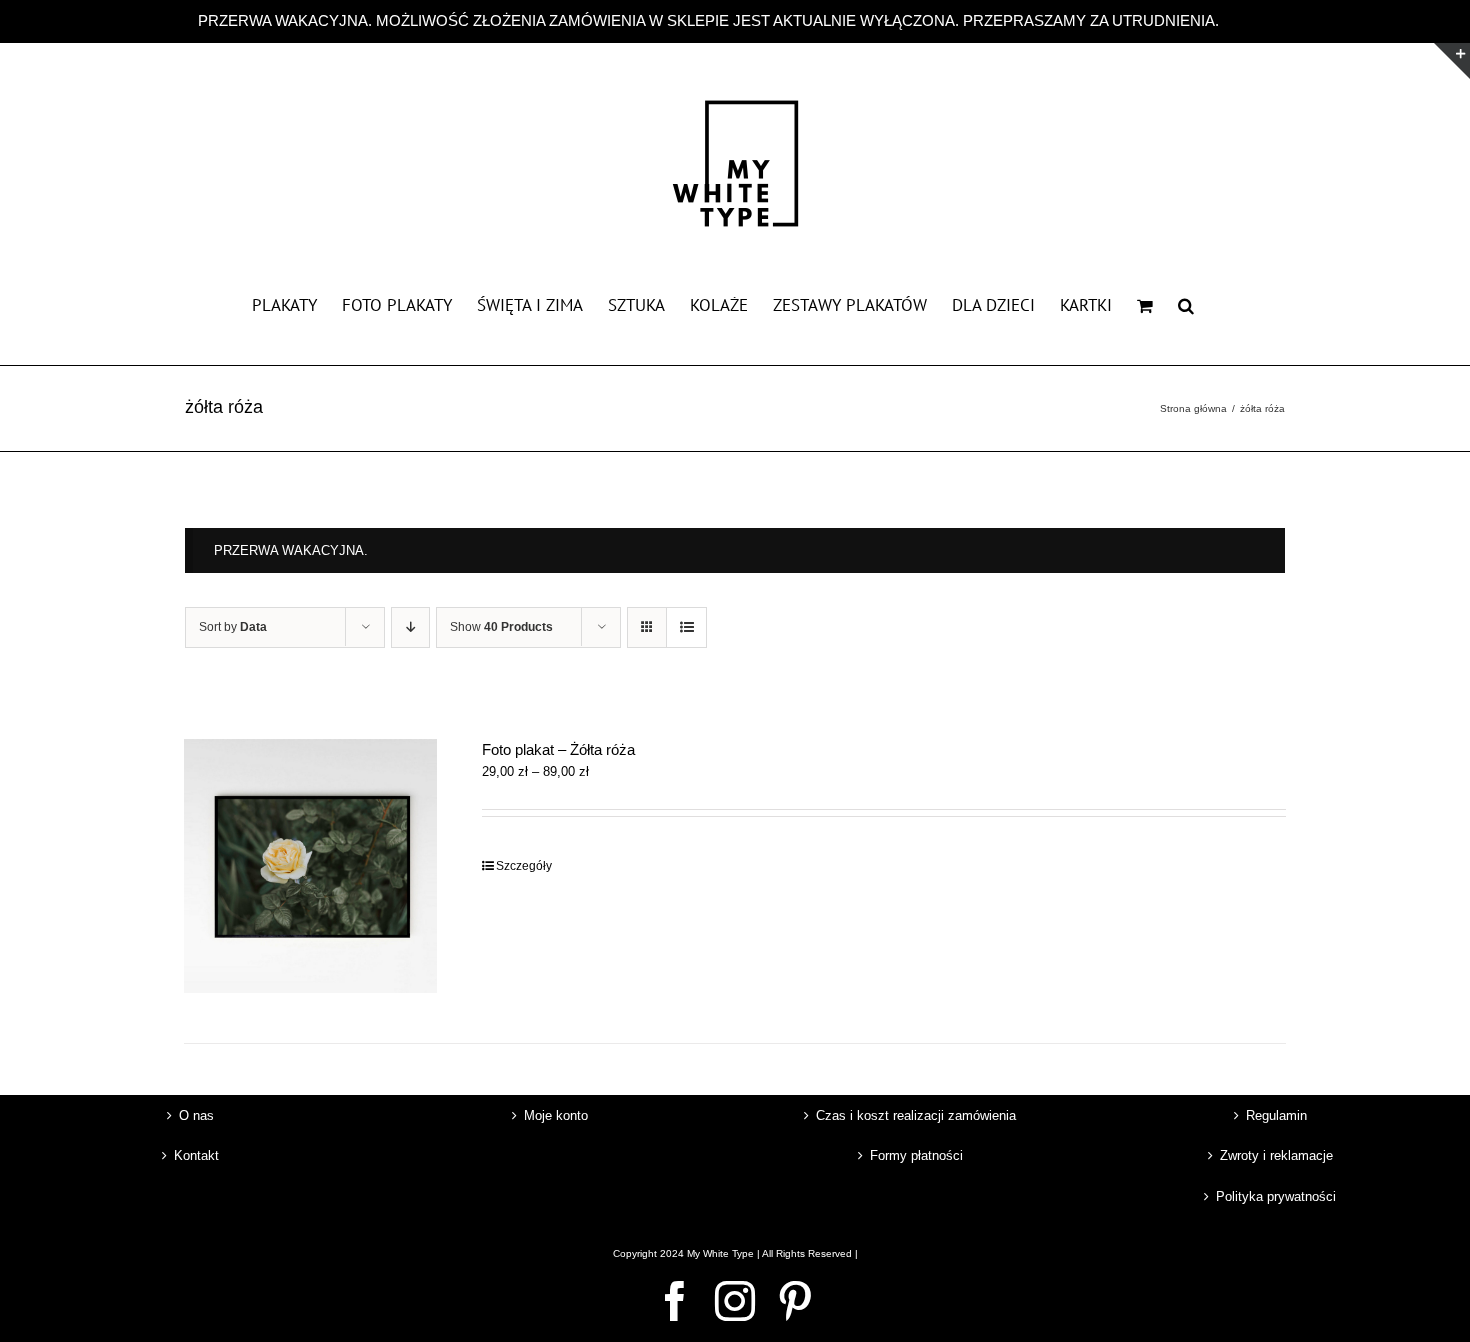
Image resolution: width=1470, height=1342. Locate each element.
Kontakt (196, 1155)
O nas (196, 1115)
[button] (1186, 304)
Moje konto (556, 1115)
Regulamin (1276, 1115)
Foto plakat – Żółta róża (558, 749)
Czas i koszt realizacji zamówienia (916, 1115)
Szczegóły (524, 866)
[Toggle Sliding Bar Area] (1452, 61)
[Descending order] (410, 627)
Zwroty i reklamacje (1276, 1155)
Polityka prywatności (1276, 1196)
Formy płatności (916, 1155)
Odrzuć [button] (1247, 20)
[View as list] (686, 627)
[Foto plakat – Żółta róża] (310, 865)
